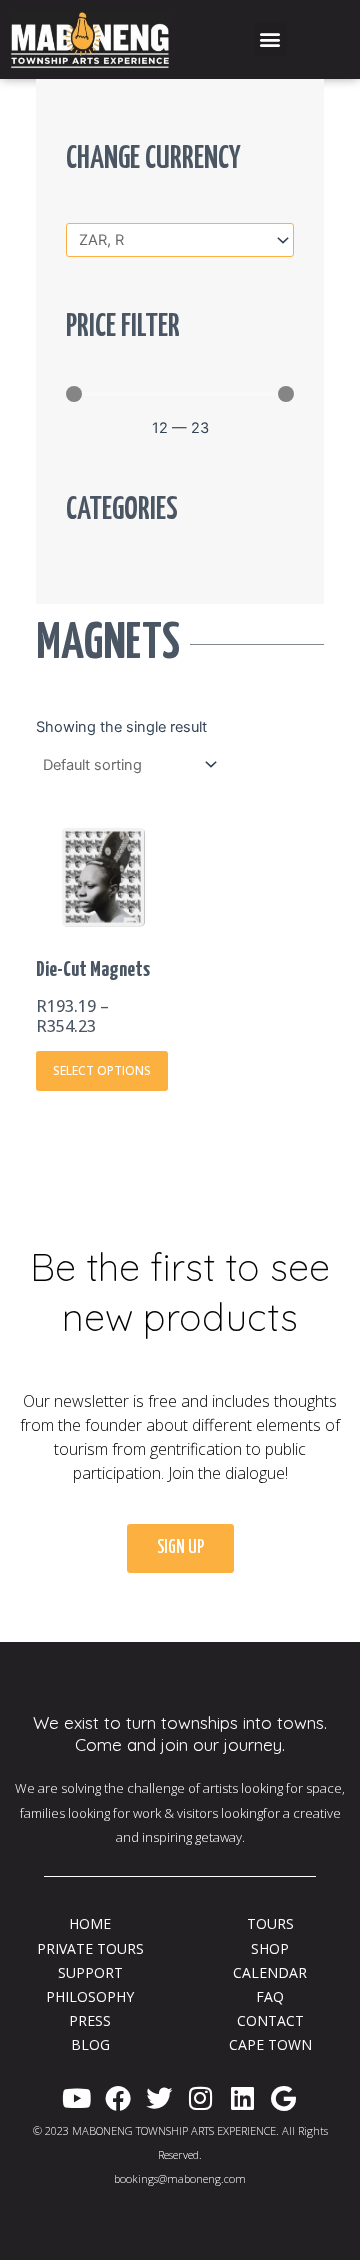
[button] (270, 39)
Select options (102, 1070)
